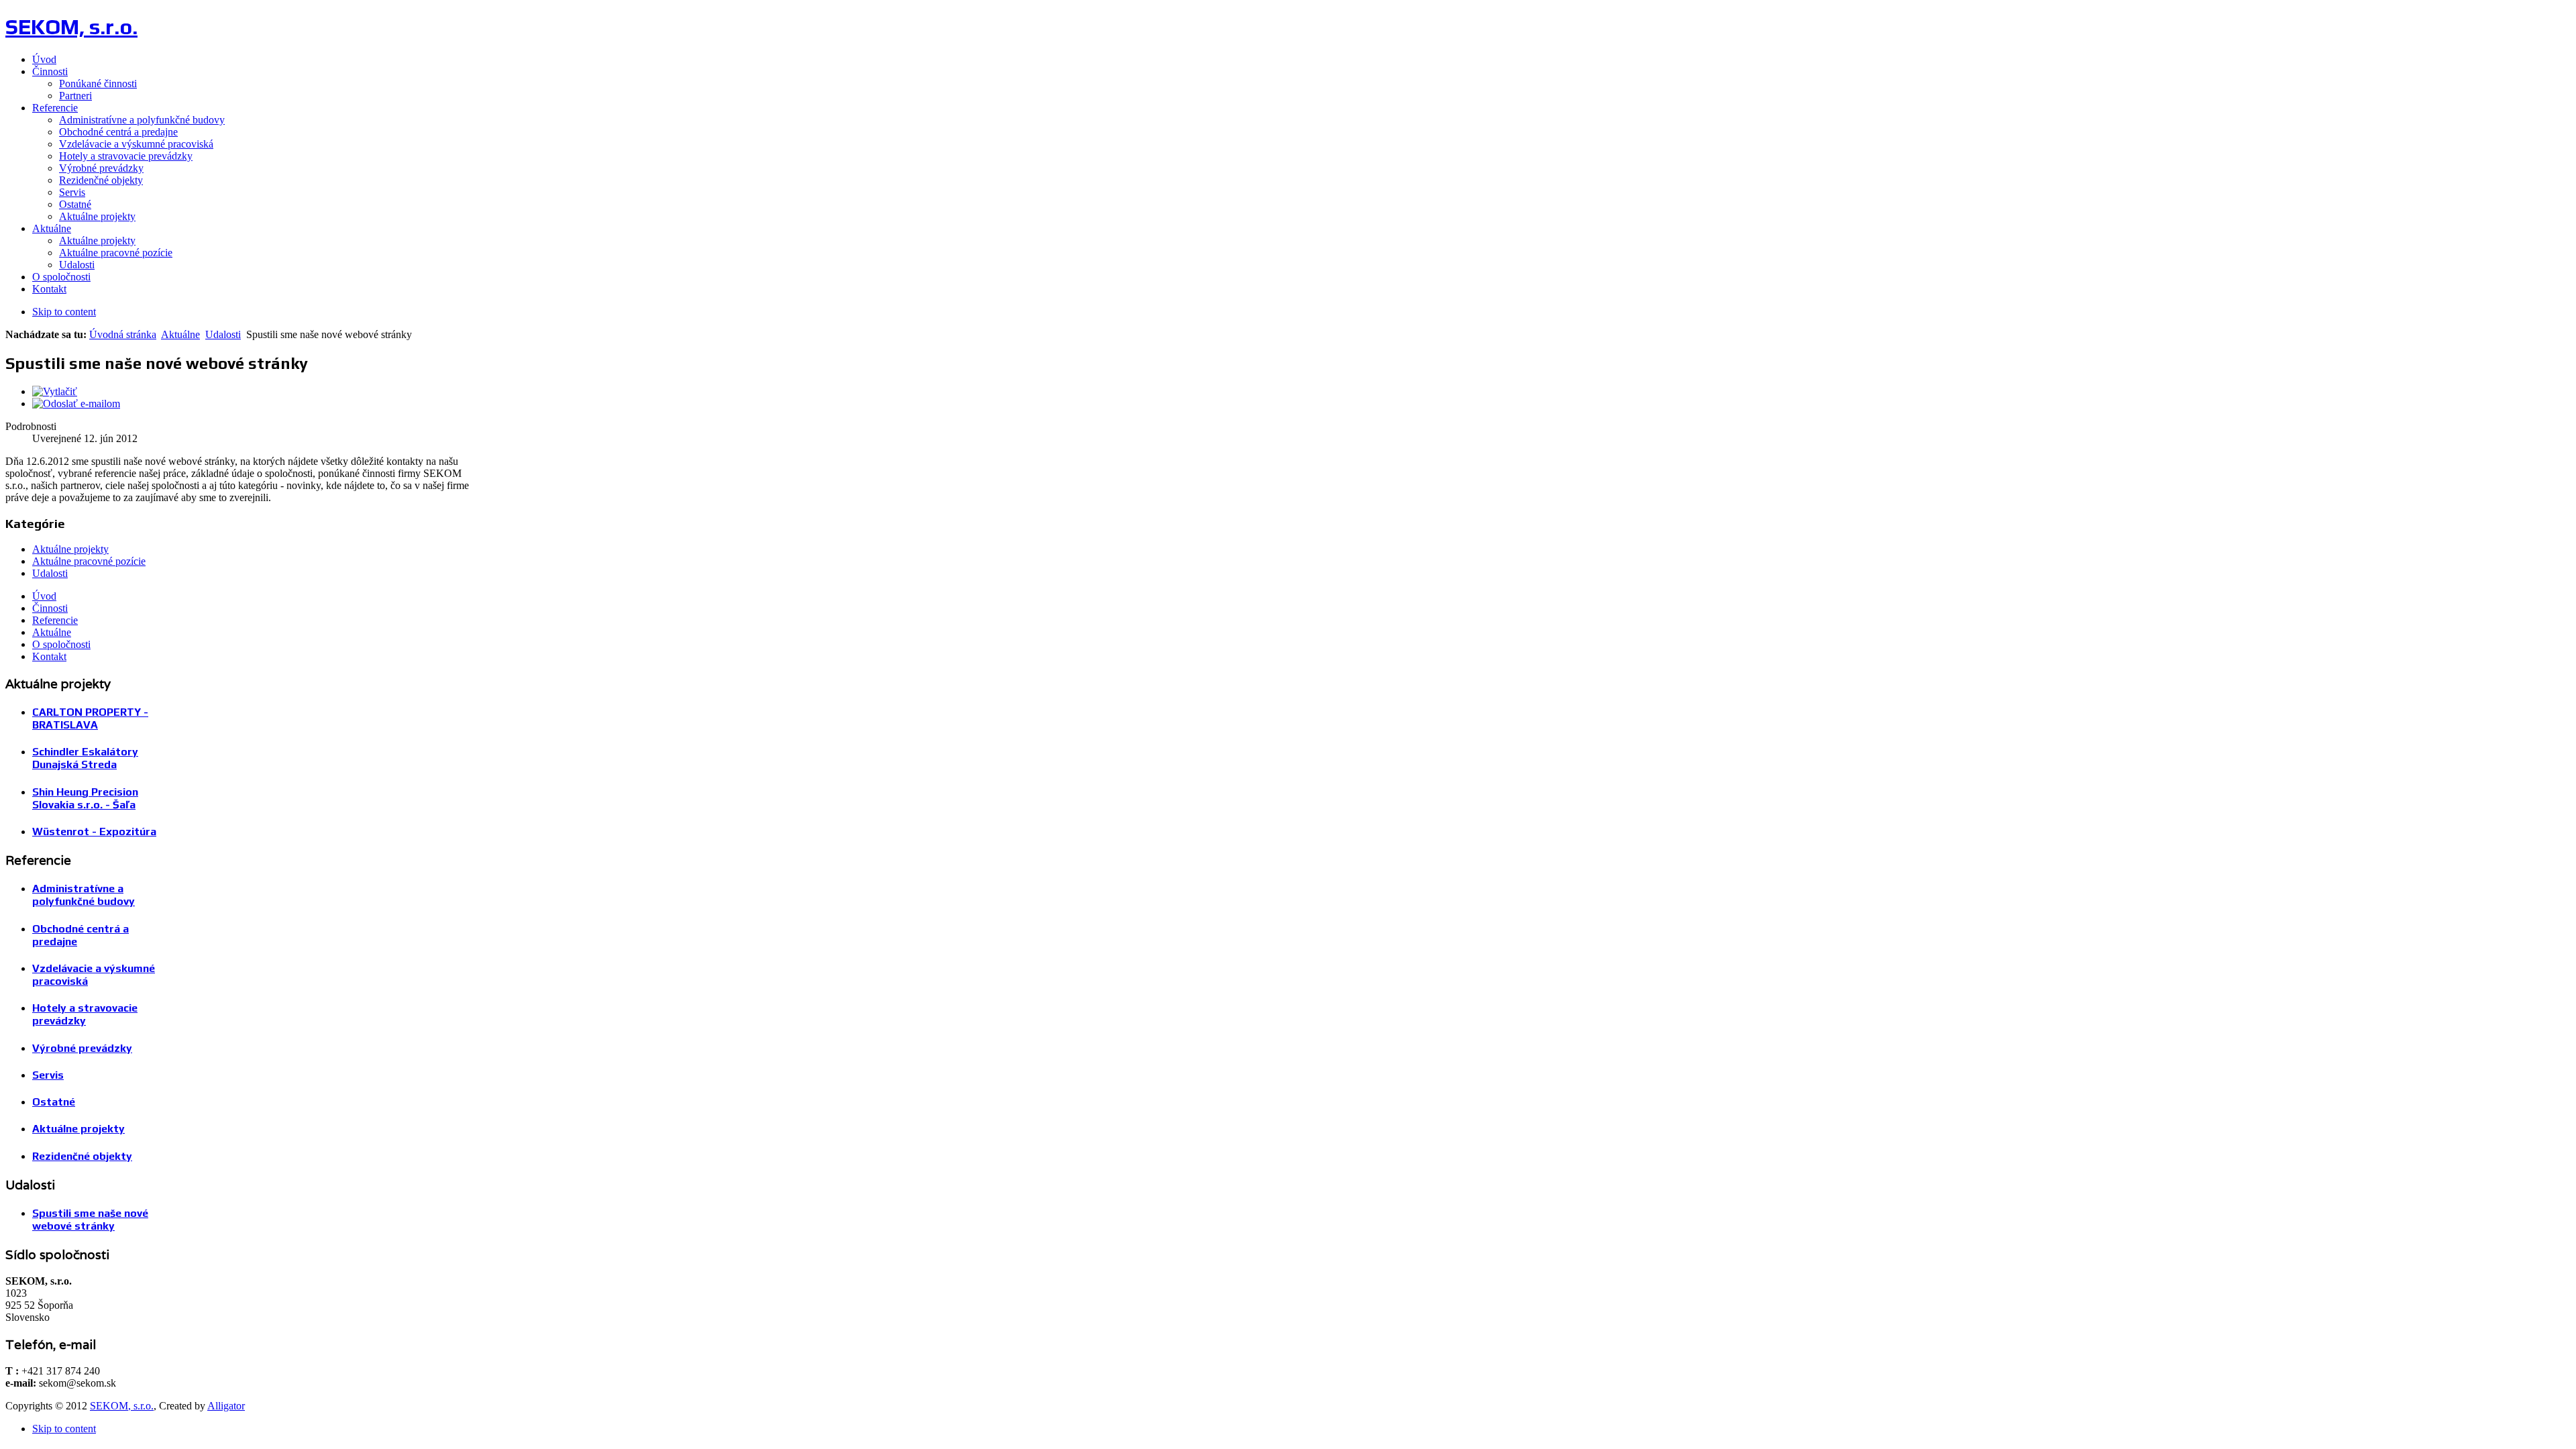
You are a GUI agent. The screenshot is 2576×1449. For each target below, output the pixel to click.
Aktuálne (180, 334)
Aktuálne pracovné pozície (89, 561)
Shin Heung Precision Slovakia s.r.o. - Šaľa (85, 798)
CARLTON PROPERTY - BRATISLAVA (90, 718)
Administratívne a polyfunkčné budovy (84, 895)
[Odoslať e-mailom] (76, 404)
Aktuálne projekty (70, 549)
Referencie (55, 620)
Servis (48, 1075)
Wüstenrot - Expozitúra (94, 831)
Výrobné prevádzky (82, 1048)
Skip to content (64, 312)
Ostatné (54, 1102)
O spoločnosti (61, 644)
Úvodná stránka (123, 334)
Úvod (44, 596)
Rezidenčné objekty (82, 1156)
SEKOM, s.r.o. (122, 1406)
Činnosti (50, 608)
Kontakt (49, 656)
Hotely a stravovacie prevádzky (85, 1014)
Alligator (226, 1406)
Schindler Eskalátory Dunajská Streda (85, 758)
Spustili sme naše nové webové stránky (90, 1220)
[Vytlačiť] (55, 391)
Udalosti (223, 334)
